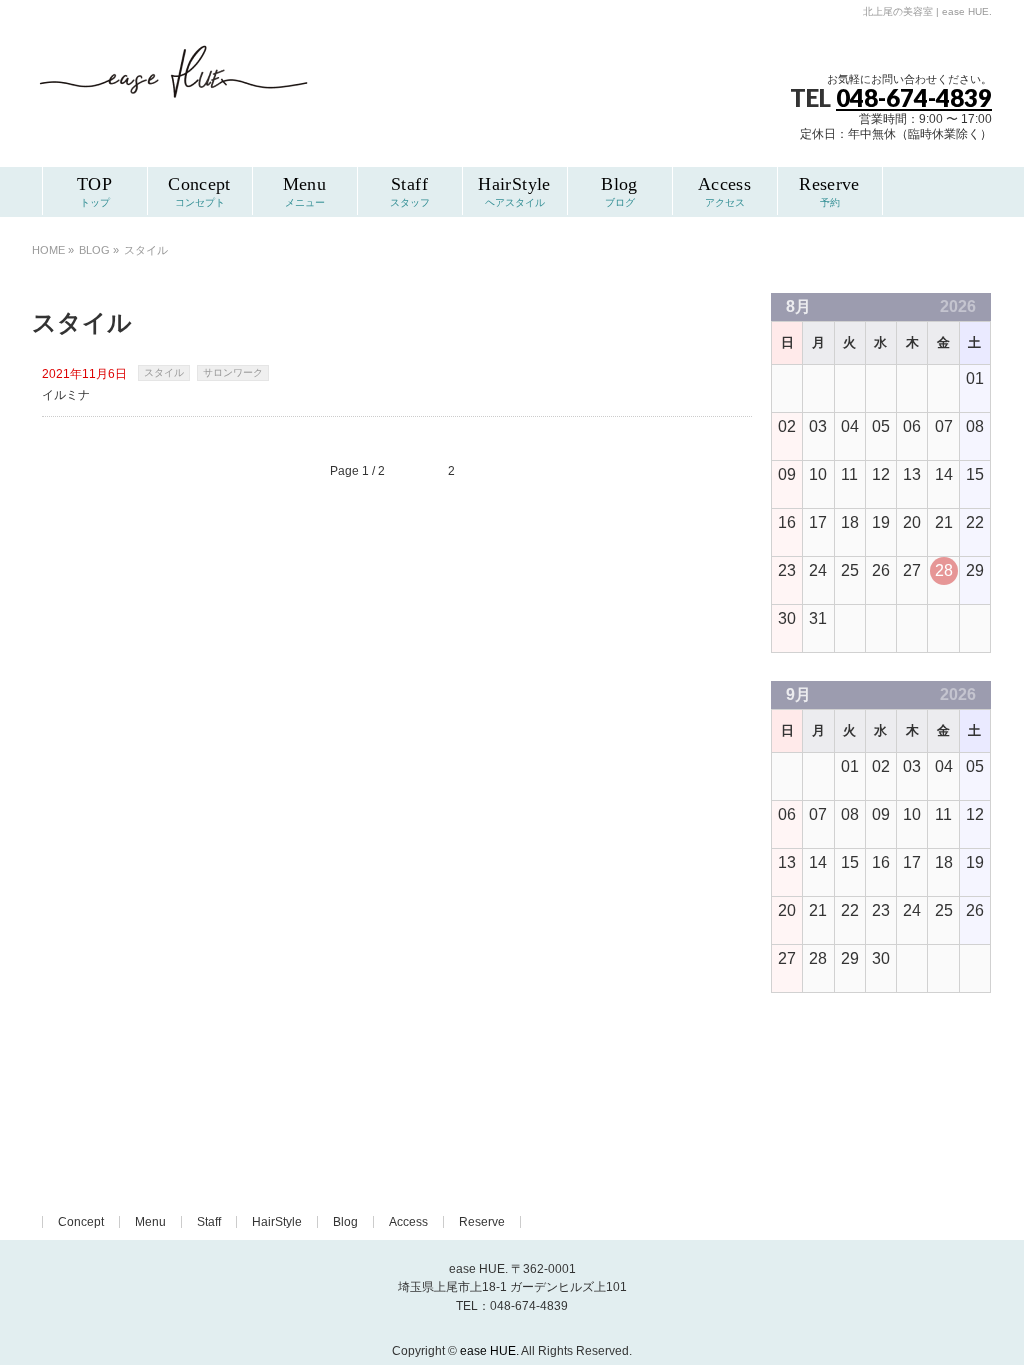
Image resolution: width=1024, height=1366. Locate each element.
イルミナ (66, 395)
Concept (81, 1222)
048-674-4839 (914, 97)
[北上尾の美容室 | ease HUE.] (173, 102)
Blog (345, 1222)
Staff (209, 1222)
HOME (48, 250)
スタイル (164, 372)
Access (408, 1222)
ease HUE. (489, 1351)
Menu (150, 1222)
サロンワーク (233, 372)
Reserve (482, 1222)
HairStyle (277, 1222)
